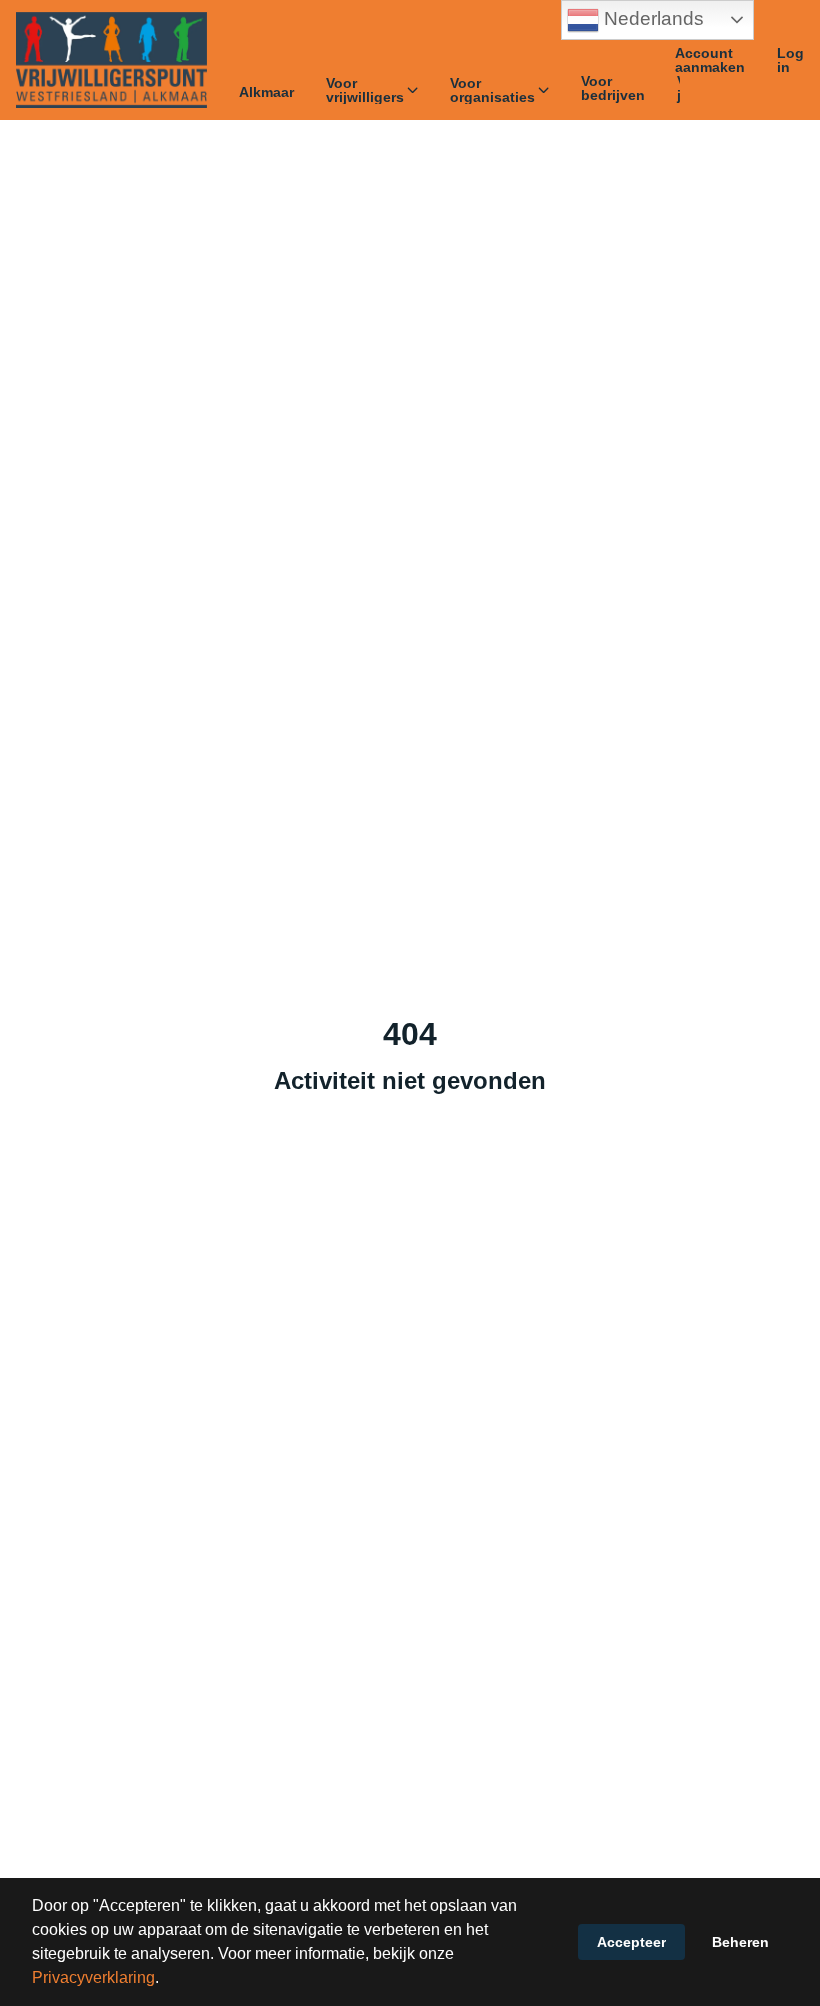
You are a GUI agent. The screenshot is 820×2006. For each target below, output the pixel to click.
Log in (790, 60)
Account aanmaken (710, 60)
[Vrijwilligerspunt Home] (111, 60)
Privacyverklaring (93, 1977)
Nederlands (651, 18)
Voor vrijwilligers (365, 90)
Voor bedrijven (613, 88)
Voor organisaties (492, 90)
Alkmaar (266, 92)
